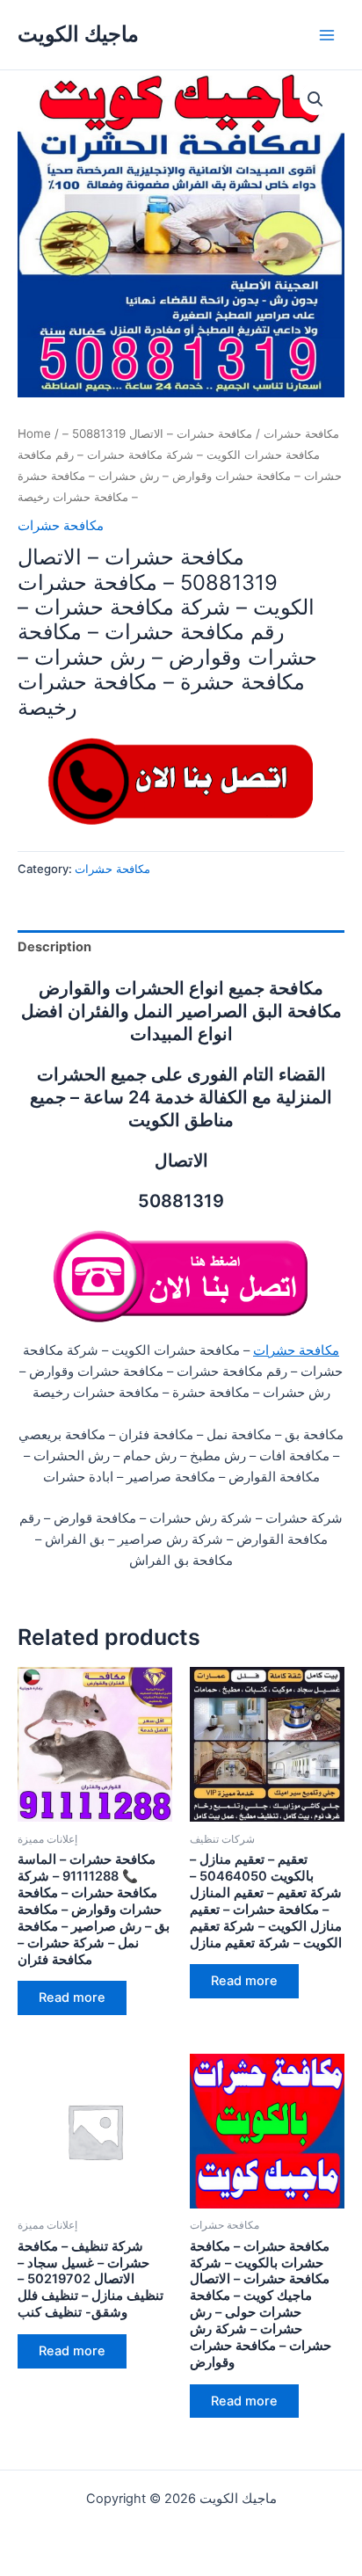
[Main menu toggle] (327, 34)
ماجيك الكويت (78, 34)
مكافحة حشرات (301, 433)
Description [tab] (54, 947)
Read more (72, 1997)
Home (34, 433)
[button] (315, 99)
